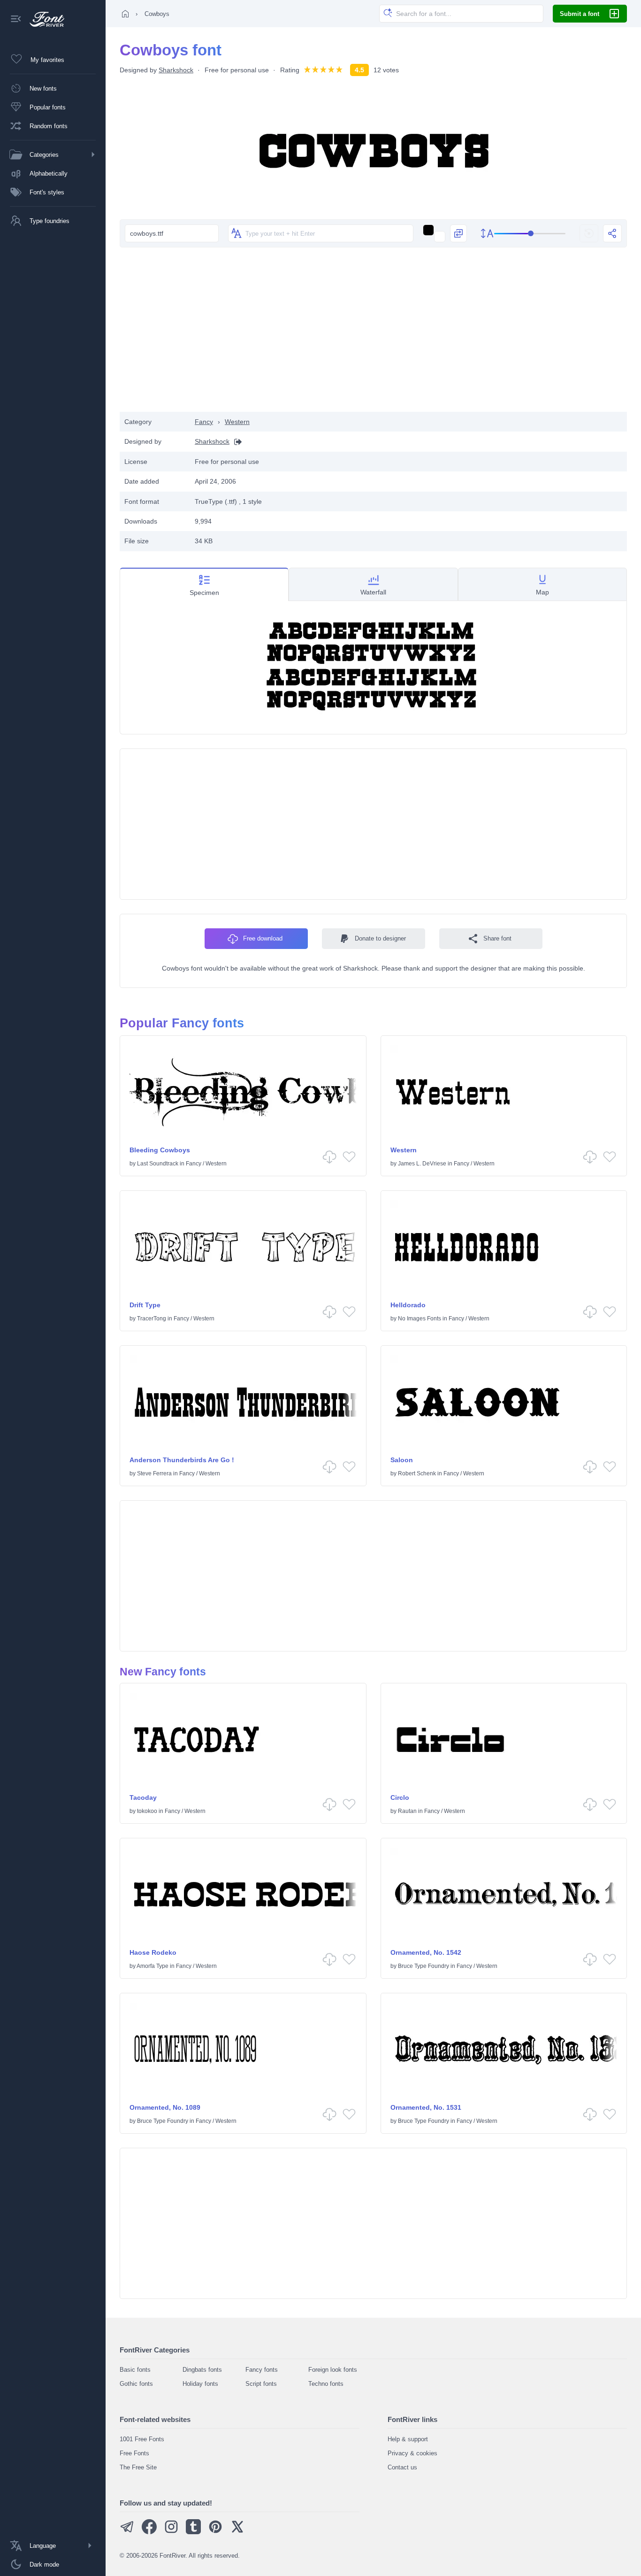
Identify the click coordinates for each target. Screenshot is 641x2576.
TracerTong (152, 1319)
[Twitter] (237, 2532)
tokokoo (147, 1811)
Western (237, 422)
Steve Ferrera (154, 1473)
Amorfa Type (153, 1966)
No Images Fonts (420, 1319)
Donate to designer (380, 938)
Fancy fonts (262, 2370)
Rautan (407, 1811)
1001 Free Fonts (142, 2439)
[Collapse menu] (16, 19)
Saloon (402, 1460)
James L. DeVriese (422, 1164)
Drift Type (145, 1305)
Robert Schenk (417, 1473)
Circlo (400, 1797)
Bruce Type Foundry (424, 1966)
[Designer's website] (236, 442)
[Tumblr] (193, 2532)
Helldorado (408, 1305)
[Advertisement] (374, 337)
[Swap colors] (458, 233)
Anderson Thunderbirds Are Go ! (182, 1460)
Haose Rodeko (153, 1952)
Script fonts (261, 2384)
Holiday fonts (200, 2384)
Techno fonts (326, 2384)
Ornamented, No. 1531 (426, 2107)
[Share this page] (612, 233)
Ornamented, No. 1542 (426, 1952)
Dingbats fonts (202, 2370)
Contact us (402, 2467)
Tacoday (143, 1797)
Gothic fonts (136, 2384)
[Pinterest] (215, 2532)
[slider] (530, 234)
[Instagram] (171, 2532)
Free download (263, 938)
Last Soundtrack (158, 1164)
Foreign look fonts (333, 2370)
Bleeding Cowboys (160, 1150)
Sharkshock (176, 70)
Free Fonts (134, 2453)
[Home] (125, 14)
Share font (497, 938)
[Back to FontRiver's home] (43, 19)
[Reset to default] (589, 233)
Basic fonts (135, 2370)
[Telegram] (127, 2532)
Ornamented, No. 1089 (165, 2107)
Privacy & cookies (412, 2453)
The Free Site (138, 2467)
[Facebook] (149, 2532)
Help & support (408, 2439)
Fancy (204, 422)
